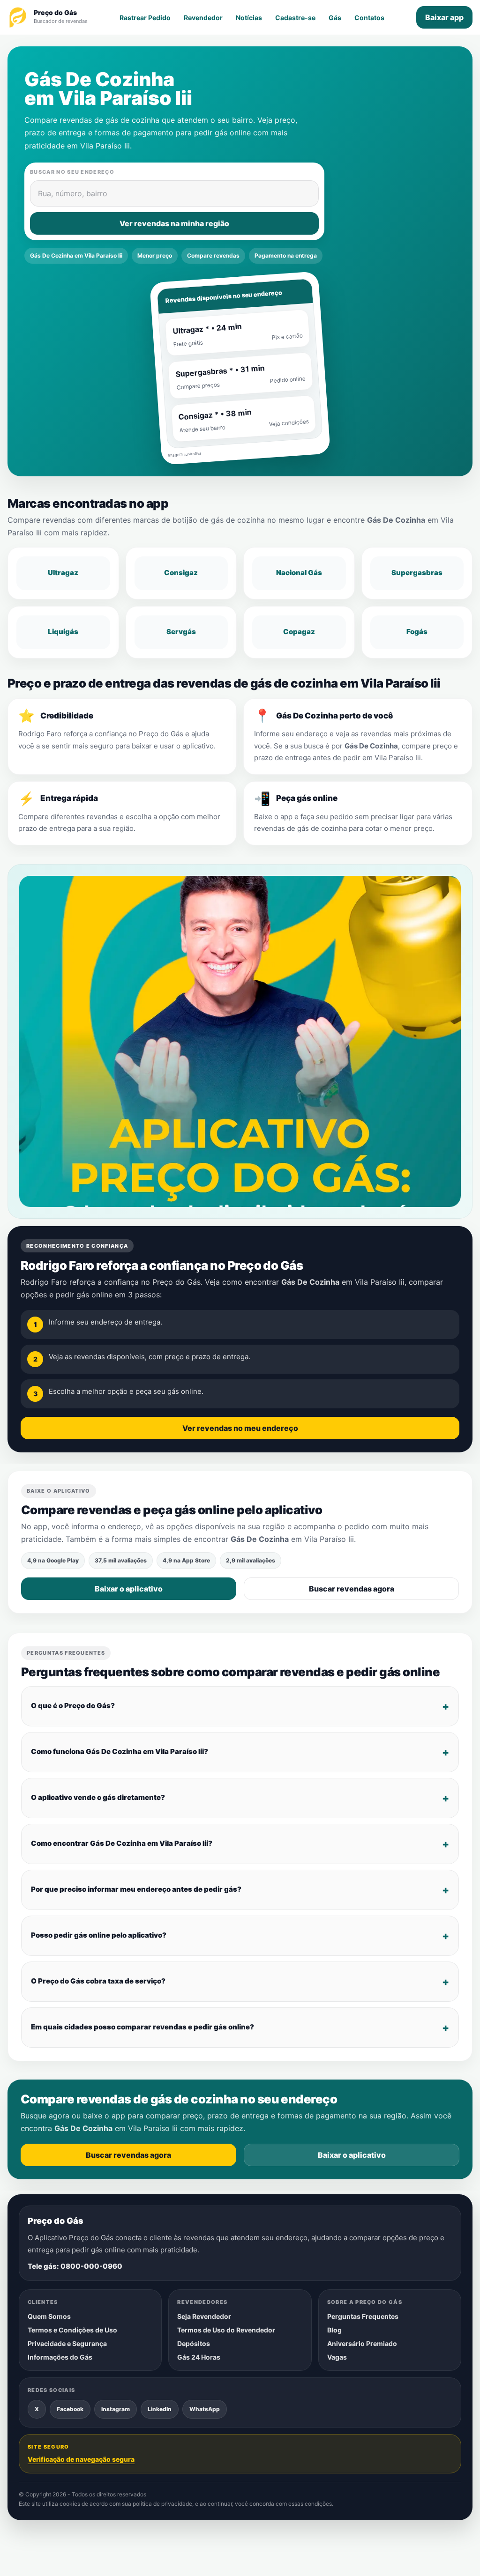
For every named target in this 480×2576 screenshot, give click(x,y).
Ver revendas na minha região (174, 223)
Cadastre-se (295, 18)
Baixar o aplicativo (129, 1589)
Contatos (369, 18)
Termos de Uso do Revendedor (226, 2330)
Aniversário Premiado (362, 2343)
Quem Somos (49, 2316)
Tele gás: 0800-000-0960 (75, 2266)
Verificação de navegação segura (81, 2459)
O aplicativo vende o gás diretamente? (98, 1797)
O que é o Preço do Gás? (73, 1706)
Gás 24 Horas (199, 2357)
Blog (334, 2330)
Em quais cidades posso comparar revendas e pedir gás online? (142, 2027)
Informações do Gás (60, 2357)
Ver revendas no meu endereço (240, 1428)
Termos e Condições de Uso (72, 2330)
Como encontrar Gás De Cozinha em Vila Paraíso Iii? (122, 1843)
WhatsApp (205, 2409)
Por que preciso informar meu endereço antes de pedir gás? (136, 1889)
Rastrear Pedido (145, 18)
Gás (335, 18)
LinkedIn (160, 2409)
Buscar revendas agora (352, 1589)
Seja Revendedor (204, 2316)
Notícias (249, 18)
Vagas (337, 2357)
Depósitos (194, 2343)
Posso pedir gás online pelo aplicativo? (99, 1935)
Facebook (70, 2409)
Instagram (116, 2409)
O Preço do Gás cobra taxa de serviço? (98, 1981)
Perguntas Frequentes (363, 2316)
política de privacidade (162, 2504)
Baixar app (444, 17)
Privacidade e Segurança (67, 2343)
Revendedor (203, 18)
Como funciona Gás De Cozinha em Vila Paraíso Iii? (120, 1751)
